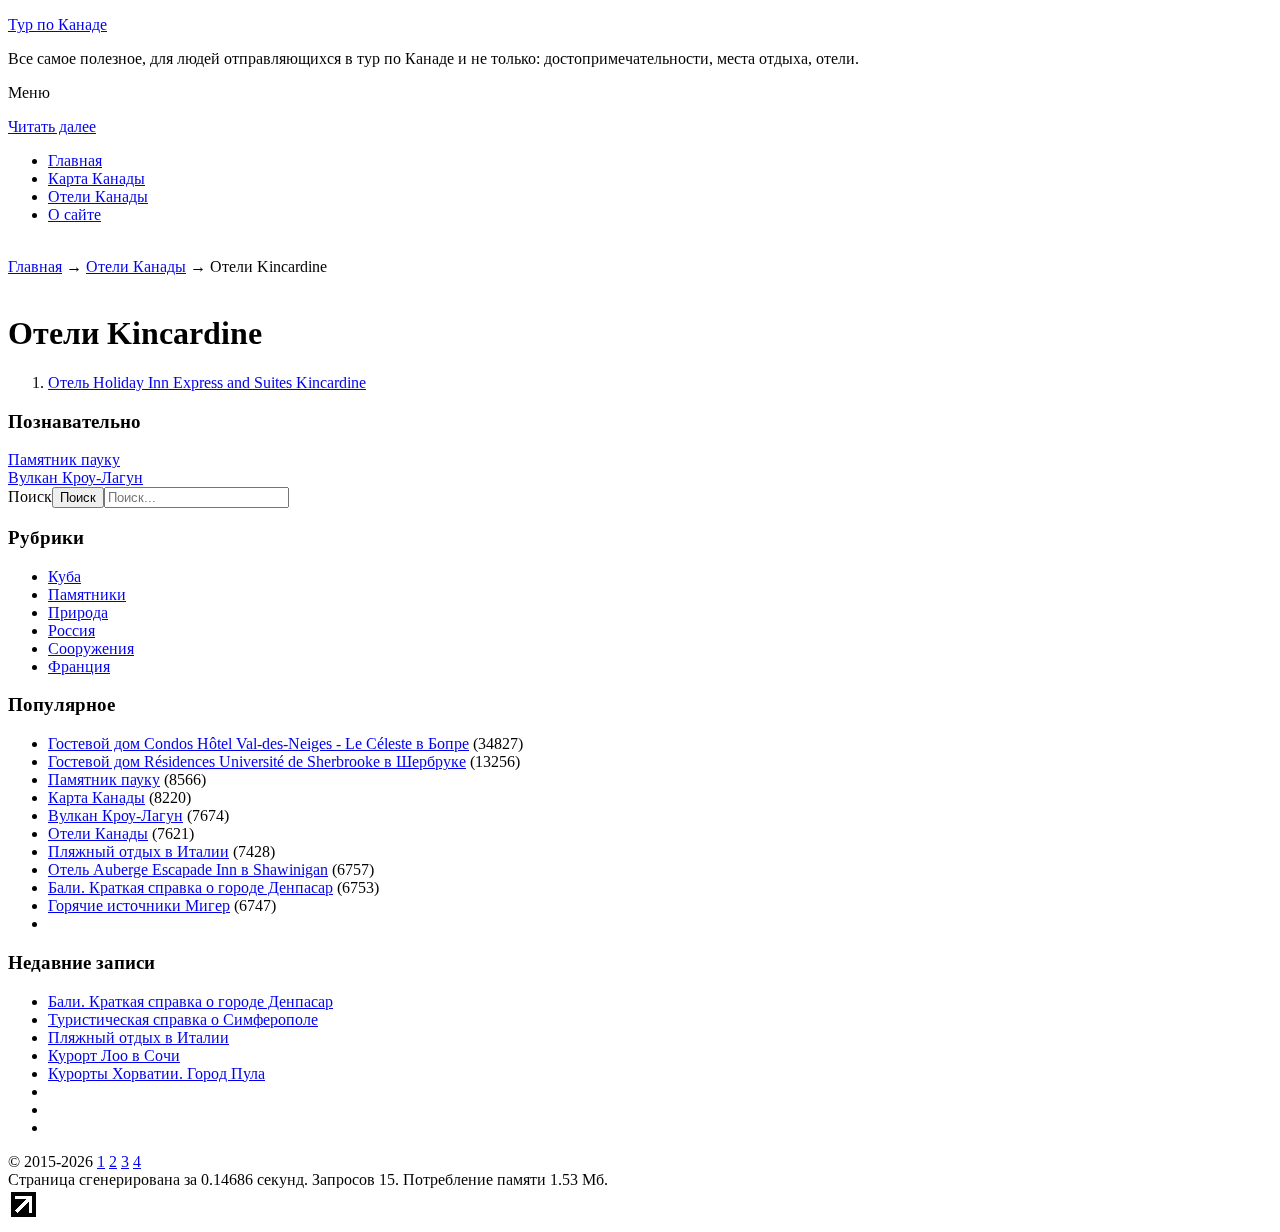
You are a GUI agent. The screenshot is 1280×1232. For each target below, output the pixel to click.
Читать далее (52, 126)
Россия (71, 630)
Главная (75, 160)
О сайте (74, 214)
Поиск (30, 496)
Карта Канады (96, 178)
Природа (78, 612)
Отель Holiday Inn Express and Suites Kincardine (207, 382)
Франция (79, 666)
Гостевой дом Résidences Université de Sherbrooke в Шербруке (257, 761)
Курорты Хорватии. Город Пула (156, 1073)
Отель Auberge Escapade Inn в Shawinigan (188, 869)
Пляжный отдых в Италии (138, 851)
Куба (64, 576)
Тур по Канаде (57, 24)
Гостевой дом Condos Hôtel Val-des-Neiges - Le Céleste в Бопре (258, 743)
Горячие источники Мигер (139, 905)
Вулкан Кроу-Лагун (75, 477)
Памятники (87, 594)
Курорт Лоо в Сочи (114, 1055)
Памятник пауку (64, 459)
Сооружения (91, 648)
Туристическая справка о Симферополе (183, 1019)
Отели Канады (98, 196)
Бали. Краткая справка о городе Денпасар (190, 887)
